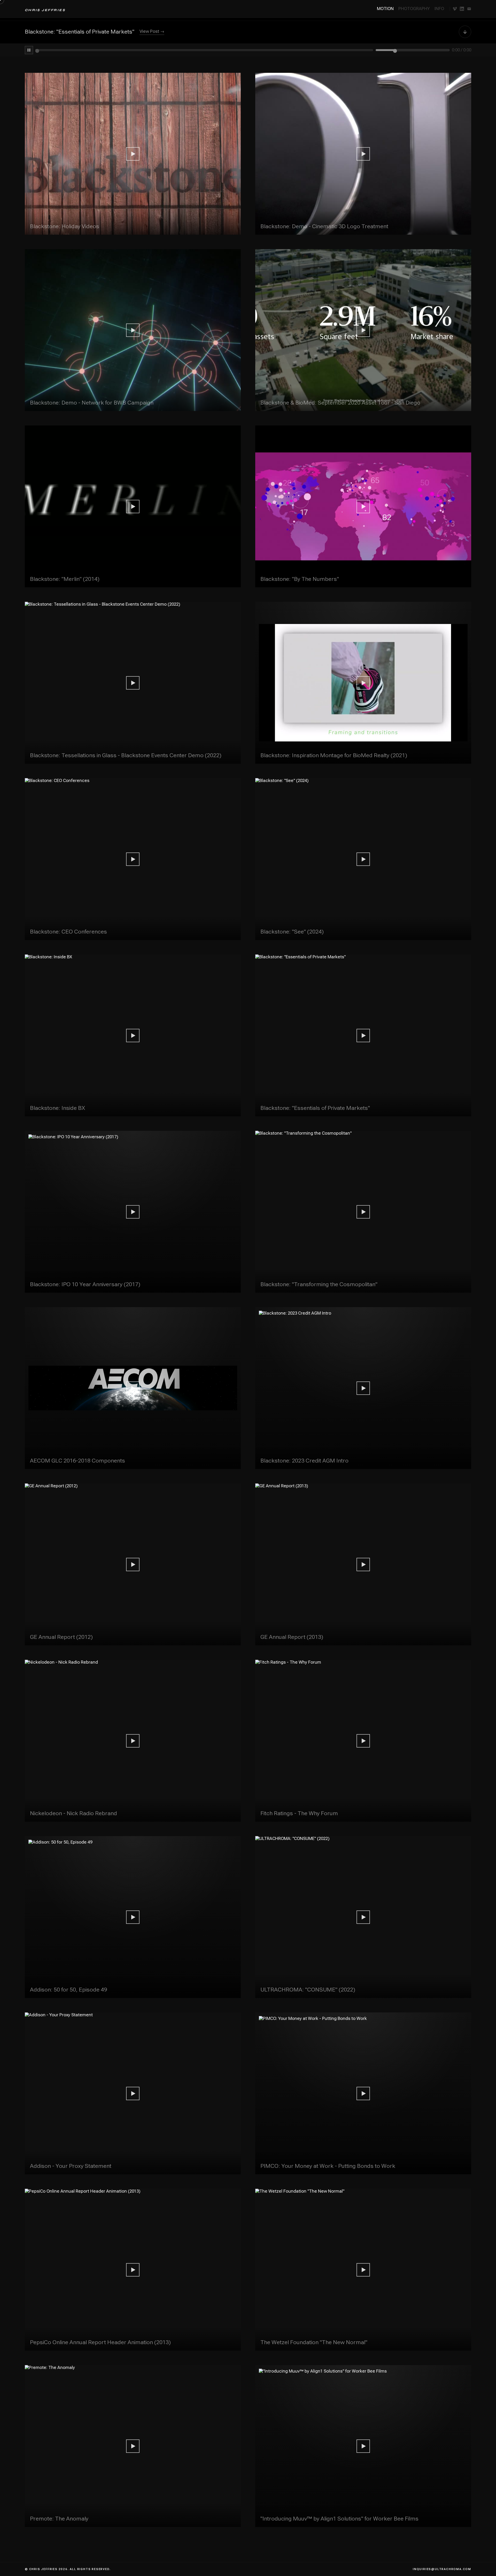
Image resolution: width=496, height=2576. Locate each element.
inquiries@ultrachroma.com (442, 2569)
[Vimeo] (455, 9)
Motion (385, 9)
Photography (414, 9)
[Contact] (469, 9)
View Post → (152, 31)
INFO (439, 9)
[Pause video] (29, 50)
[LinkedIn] (462, 9)
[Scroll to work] (465, 33)
